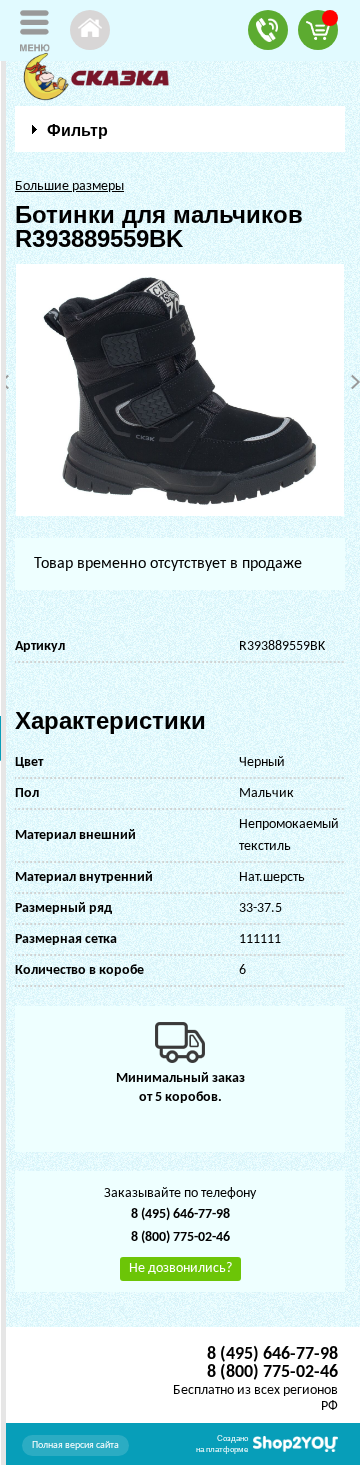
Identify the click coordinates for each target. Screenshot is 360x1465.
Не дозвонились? (180, 1268)
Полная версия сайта (75, 1445)
